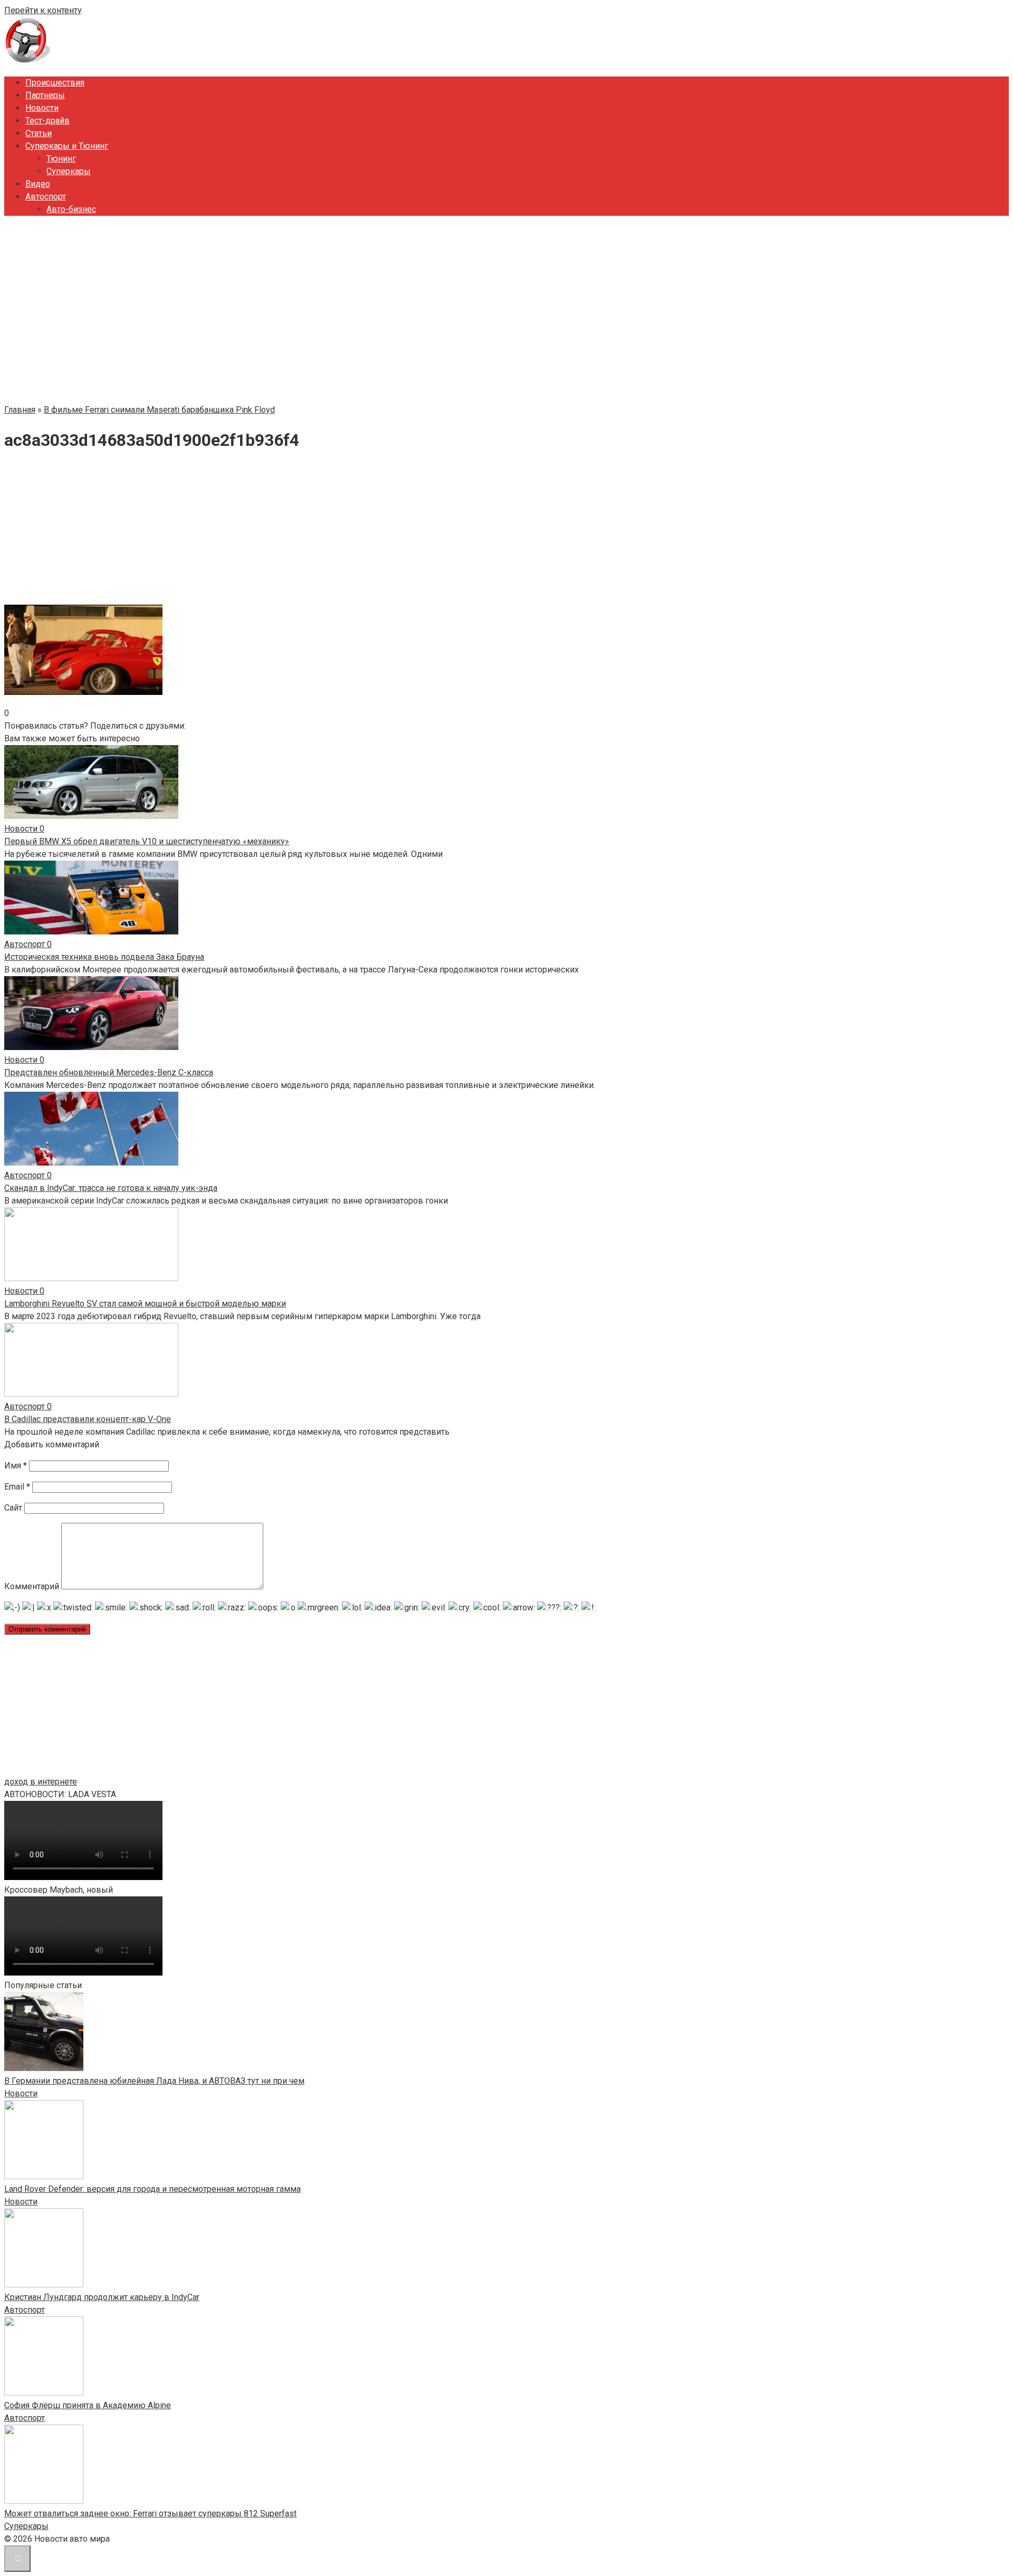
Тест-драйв (47, 121)
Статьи (39, 133)
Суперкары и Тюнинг (67, 146)
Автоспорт (46, 197)
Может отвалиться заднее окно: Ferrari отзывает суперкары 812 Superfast (150, 2513)
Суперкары (69, 171)
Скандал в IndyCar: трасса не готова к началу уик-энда (111, 1188)
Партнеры (45, 95)
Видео (38, 184)
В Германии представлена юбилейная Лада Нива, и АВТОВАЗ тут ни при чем (154, 2081)
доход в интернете (41, 1782)
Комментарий (32, 1586)
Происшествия (55, 83)
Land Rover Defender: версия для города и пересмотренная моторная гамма (152, 2189)
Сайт (13, 1508)
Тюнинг (61, 159)
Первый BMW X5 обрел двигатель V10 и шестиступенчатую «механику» (147, 841)
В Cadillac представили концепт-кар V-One (88, 1419)
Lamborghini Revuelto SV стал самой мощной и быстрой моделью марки (145, 1304)
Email (17, 1487)
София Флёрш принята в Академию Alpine (88, 2405)
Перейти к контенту (43, 10)
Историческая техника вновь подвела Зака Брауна (104, 957)
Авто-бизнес (71, 209)
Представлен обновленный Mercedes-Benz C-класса (109, 1072)
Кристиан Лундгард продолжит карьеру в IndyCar (102, 2297)
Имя (16, 1466)
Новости (42, 108)
